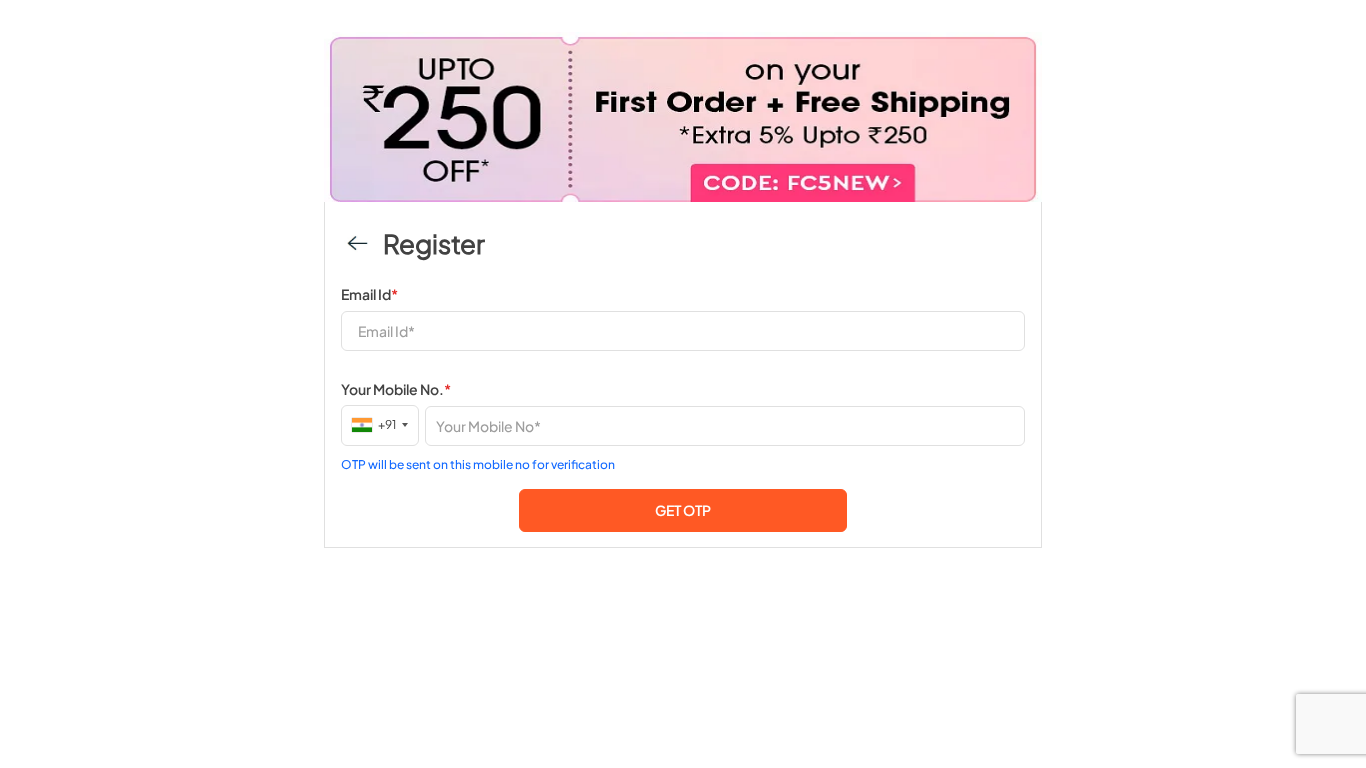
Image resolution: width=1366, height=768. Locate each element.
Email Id (369, 294)
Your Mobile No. (396, 389)
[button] (683, 510)
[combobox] (380, 424)
